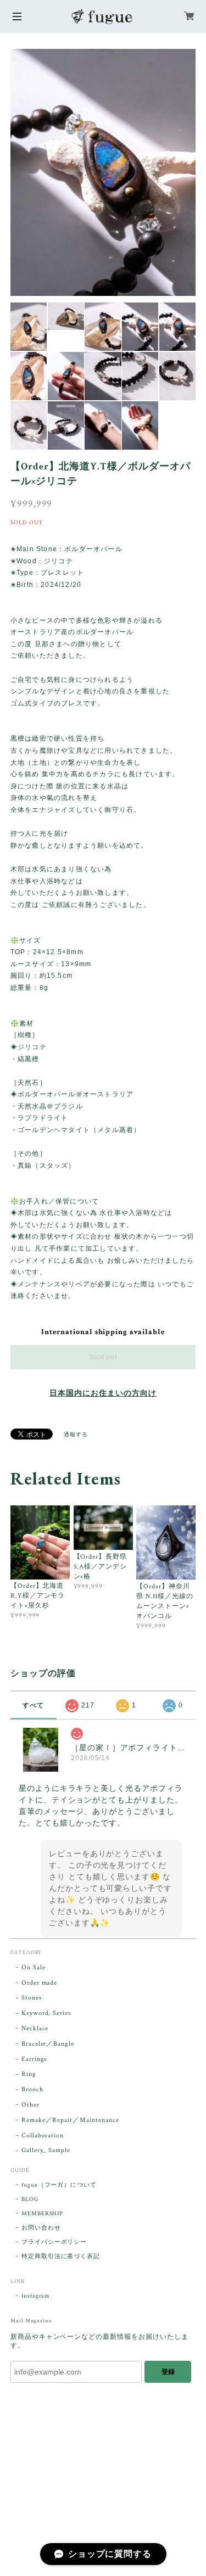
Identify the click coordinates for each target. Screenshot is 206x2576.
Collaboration (43, 2135)
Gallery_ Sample (46, 2150)
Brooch (32, 2089)
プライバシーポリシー (54, 2242)
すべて (33, 1705)
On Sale (34, 1967)
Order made (40, 1983)
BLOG (30, 2199)
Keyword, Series (46, 2013)
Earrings (34, 2059)
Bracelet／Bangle (48, 2044)
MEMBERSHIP (43, 2214)
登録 (168, 2372)
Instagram (36, 2296)
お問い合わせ (41, 2228)
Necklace (35, 2028)
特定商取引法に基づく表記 (61, 2256)
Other (30, 2105)
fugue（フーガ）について (59, 2185)
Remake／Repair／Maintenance (70, 2120)
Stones (32, 1998)
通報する (76, 1435)
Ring (29, 2074)
